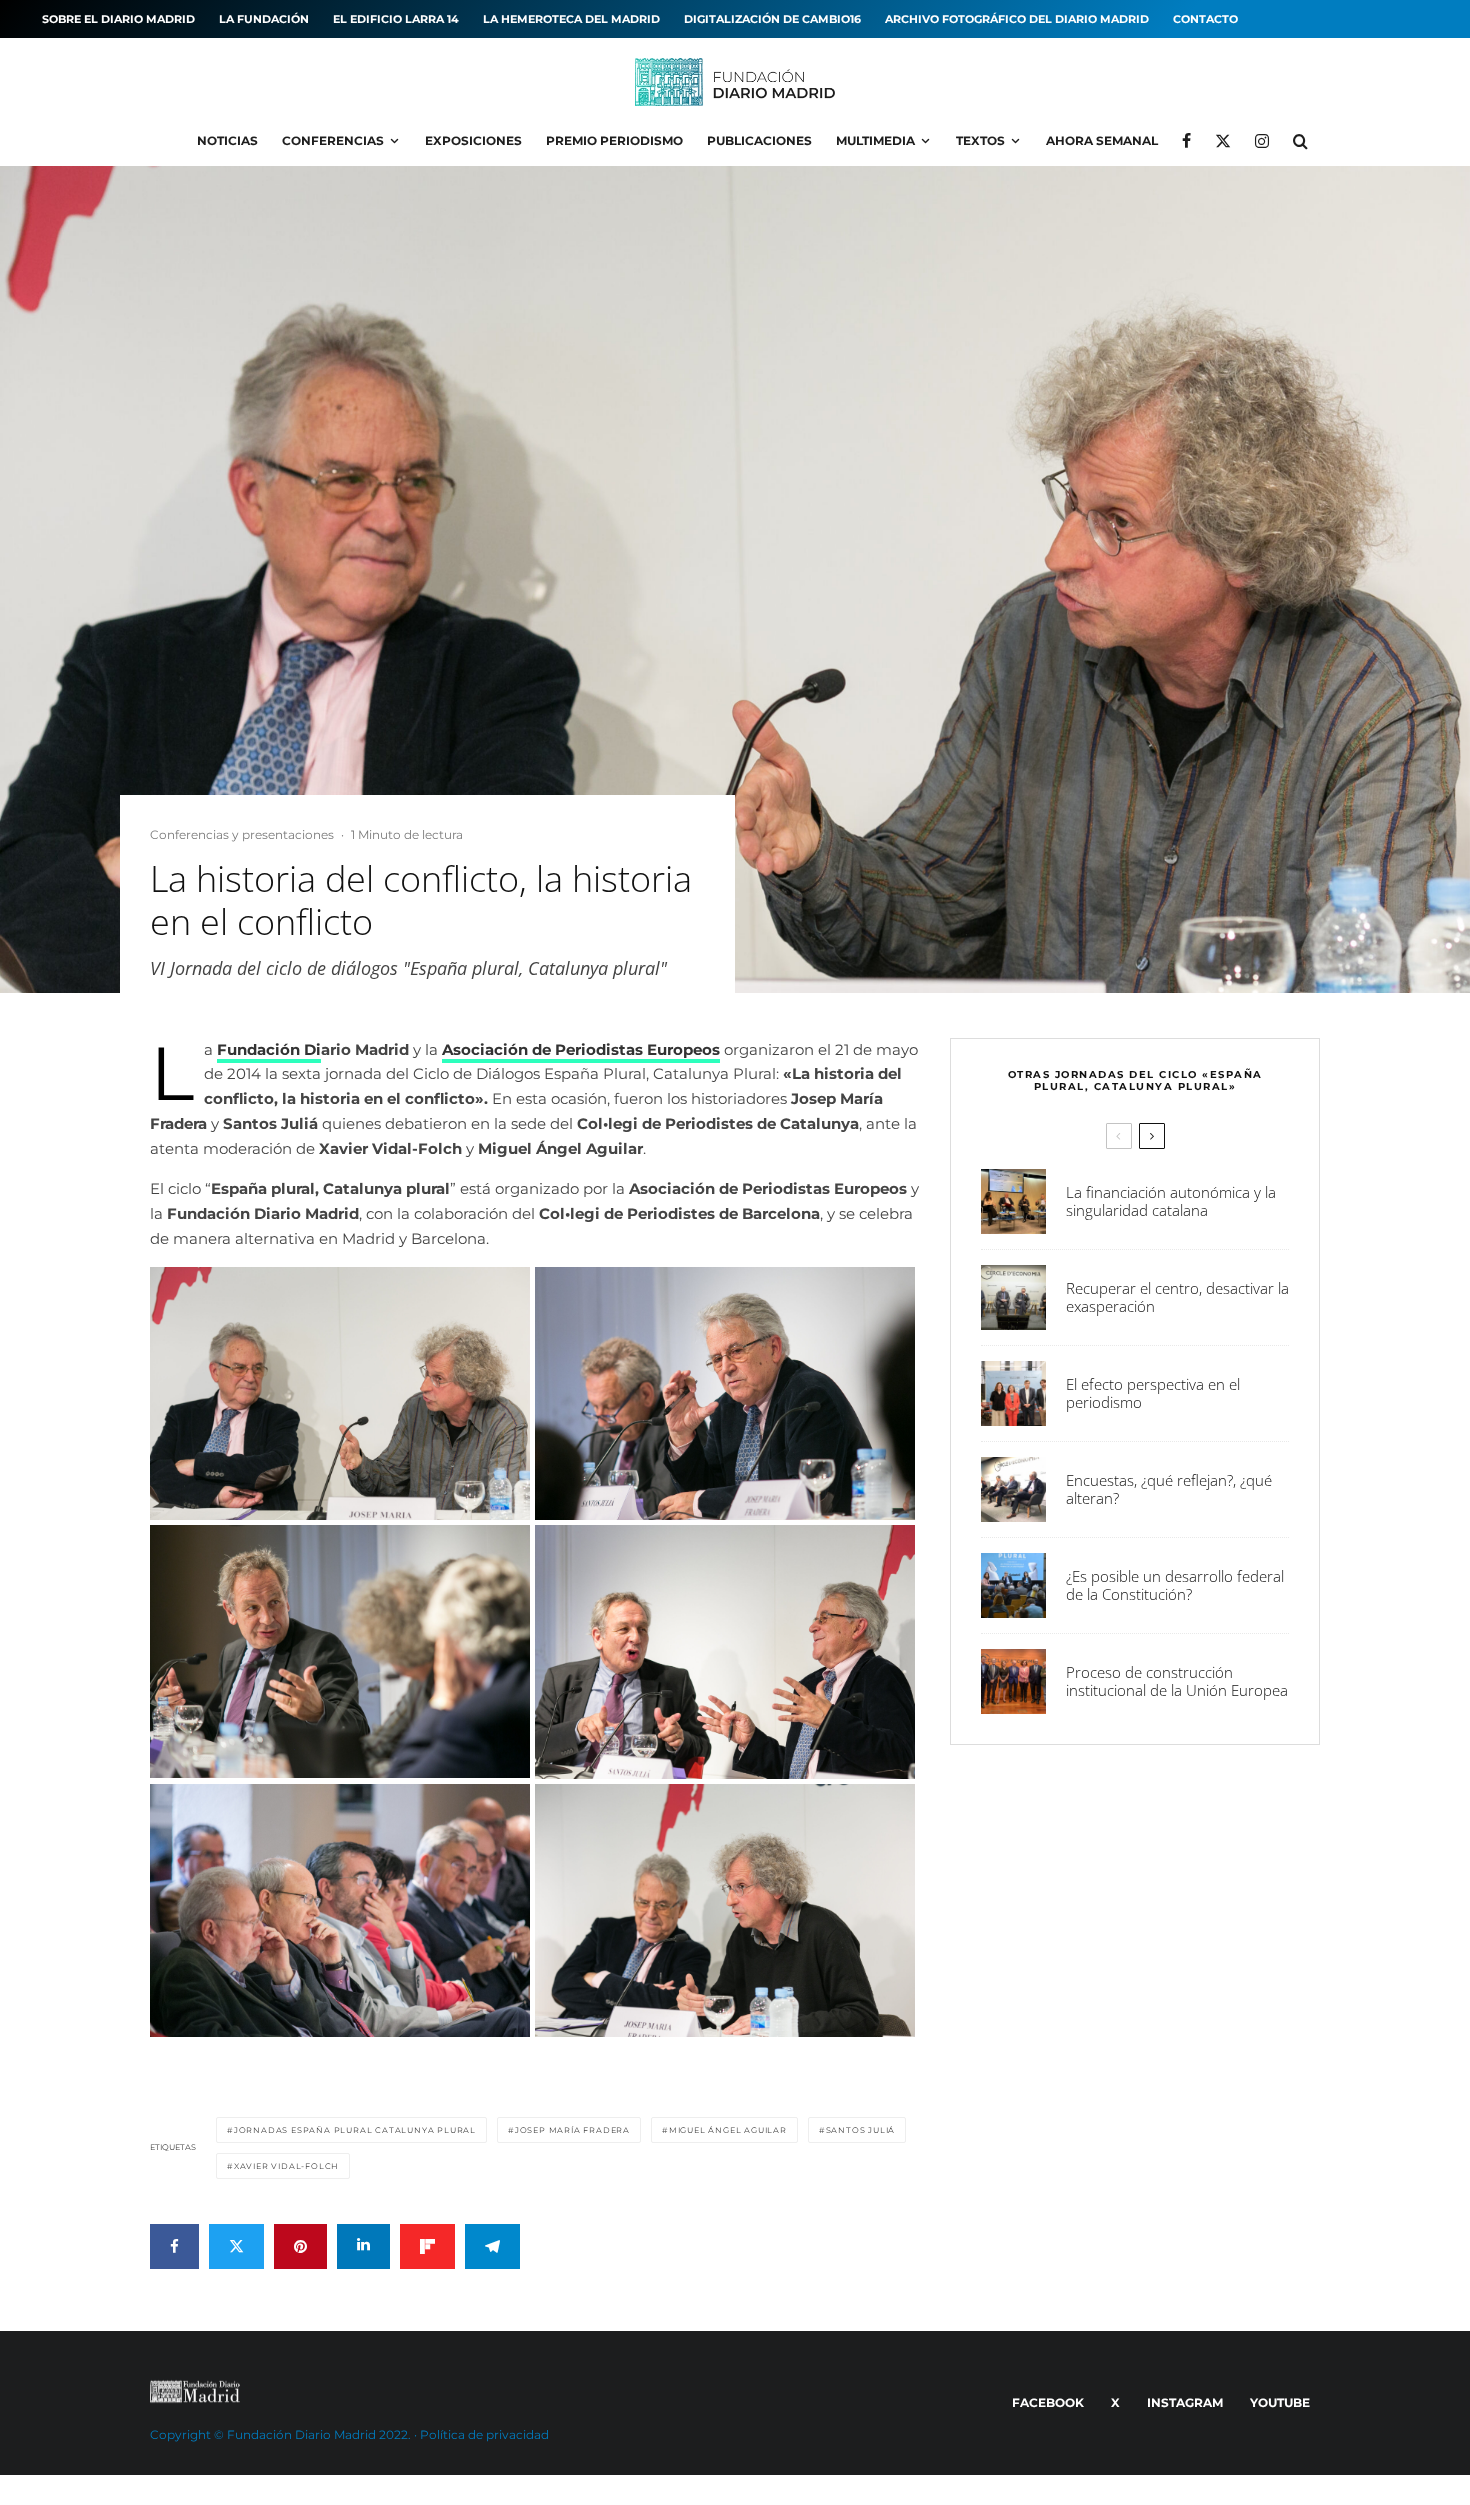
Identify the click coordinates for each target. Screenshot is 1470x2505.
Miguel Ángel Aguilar (728, 2130)
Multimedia (875, 140)
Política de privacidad (484, 2434)
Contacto (1205, 19)
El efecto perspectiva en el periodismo (1153, 1393)
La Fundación (264, 19)
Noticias (227, 140)
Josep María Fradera (572, 2130)
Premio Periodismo (614, 140)
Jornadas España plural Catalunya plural (355, 2130)
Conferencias (333, 140)
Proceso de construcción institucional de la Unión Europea (1177, 1681)
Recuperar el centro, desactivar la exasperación (1177, 1297)
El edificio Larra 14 (396, 19)
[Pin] (300, 2246)
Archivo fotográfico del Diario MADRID (1017, 19)
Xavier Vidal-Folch (286, 2166)
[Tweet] (236, 2246)
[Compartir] (174, 2246)
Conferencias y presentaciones (242, 834)
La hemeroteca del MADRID (571, 19)
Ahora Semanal (1102, 140)
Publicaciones (759, 140)
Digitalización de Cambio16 (772, 19)
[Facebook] (1186, 141)
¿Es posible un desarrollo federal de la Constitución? (1175, 1585)
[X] (1223, 141)
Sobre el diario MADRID (118, 19)
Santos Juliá (861, 2130)
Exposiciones (473, 140)
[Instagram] (1262, 141)
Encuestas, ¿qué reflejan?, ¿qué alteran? (1169, 1489)
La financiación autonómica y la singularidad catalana (1171, 1201)
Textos (980, 140)
